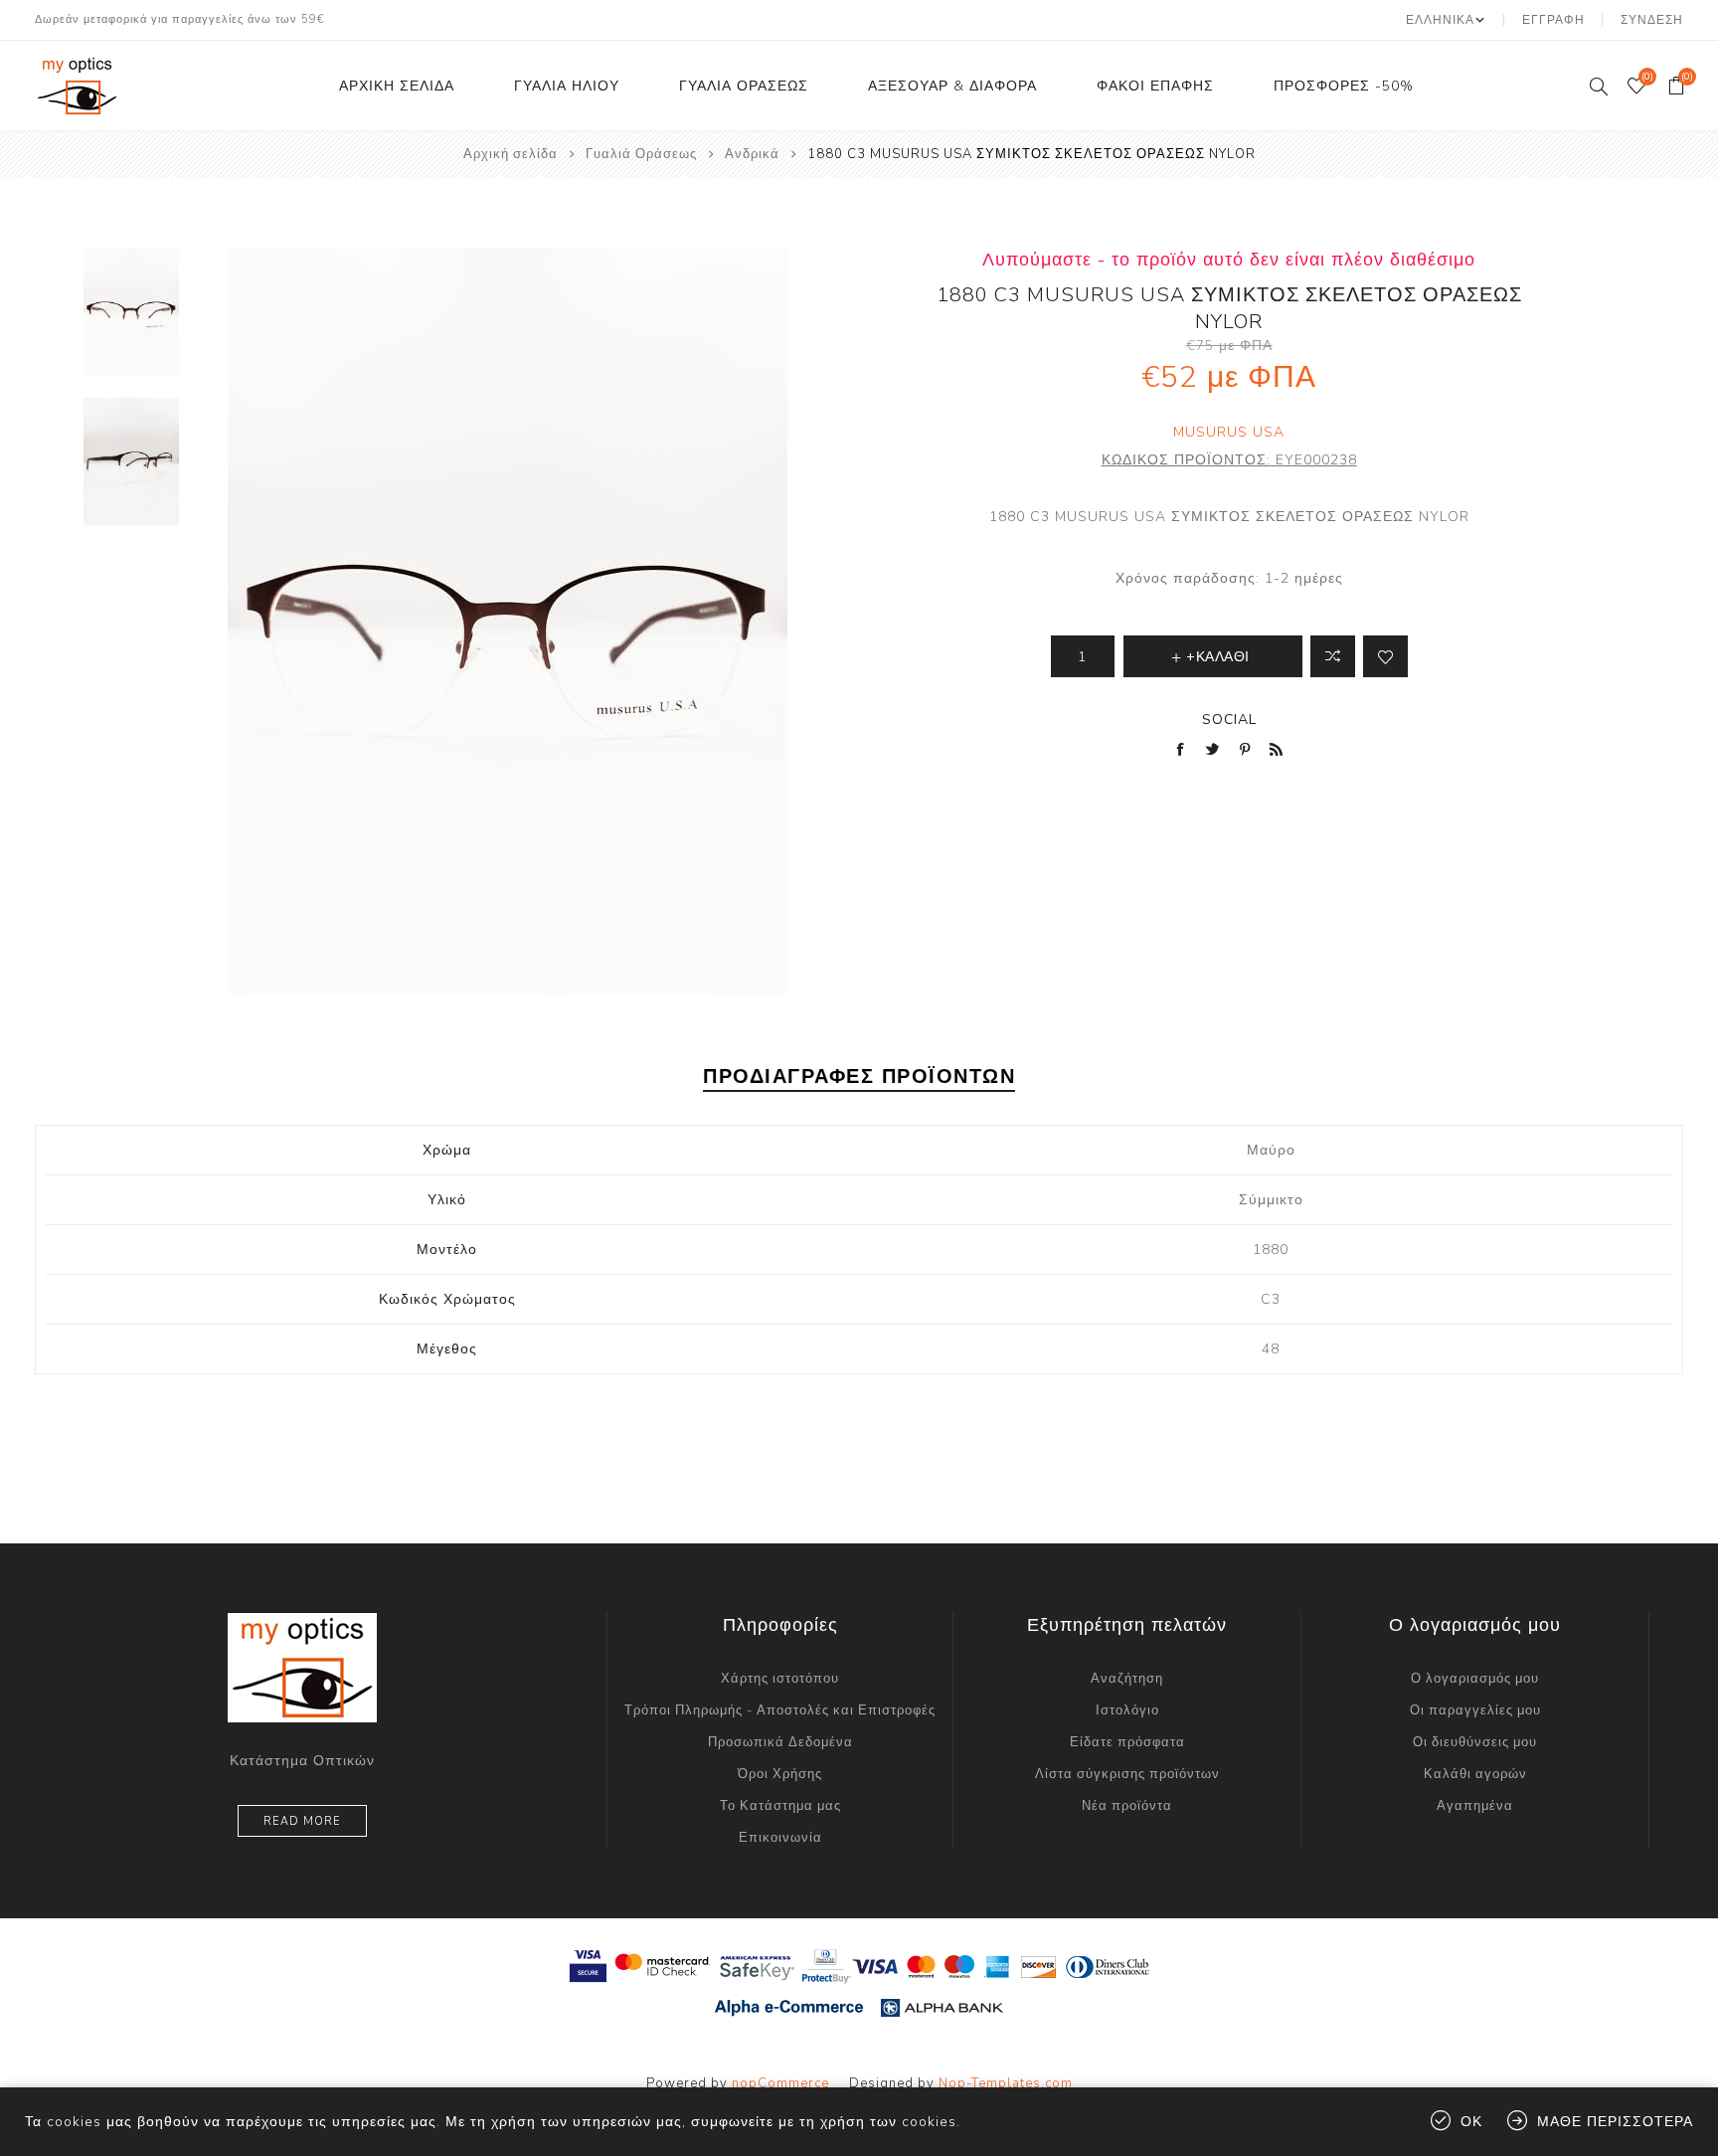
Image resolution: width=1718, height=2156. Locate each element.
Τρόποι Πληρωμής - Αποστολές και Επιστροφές (780, 1710)
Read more (302, 1821)
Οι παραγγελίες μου (1475, 1710)
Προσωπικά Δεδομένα (780, 1742)
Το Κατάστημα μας (780, 1806)
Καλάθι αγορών (1475, 1774)
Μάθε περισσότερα (1615, 2122)
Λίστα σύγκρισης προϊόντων (1127, 1774)
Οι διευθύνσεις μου (1475, 1742)
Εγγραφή (1553, 20)
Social (1229, 719)
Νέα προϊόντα (1127, 1806)
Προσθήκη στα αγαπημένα (1385, 656)
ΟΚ (1471, 2122)
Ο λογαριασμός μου (1475, 1679)
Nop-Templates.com (1006, 2083)
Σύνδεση (1652, 20)
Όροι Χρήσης (780, 1774)
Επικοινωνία (780, 1838)
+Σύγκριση (1333, 656)
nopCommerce (780, 2083)
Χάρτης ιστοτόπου (780, 1679)
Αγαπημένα (1475, 1806)
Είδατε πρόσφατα (1127, 1742)
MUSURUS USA (1229, 432)
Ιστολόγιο (1127, 1710)
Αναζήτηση (1127, 1679)
